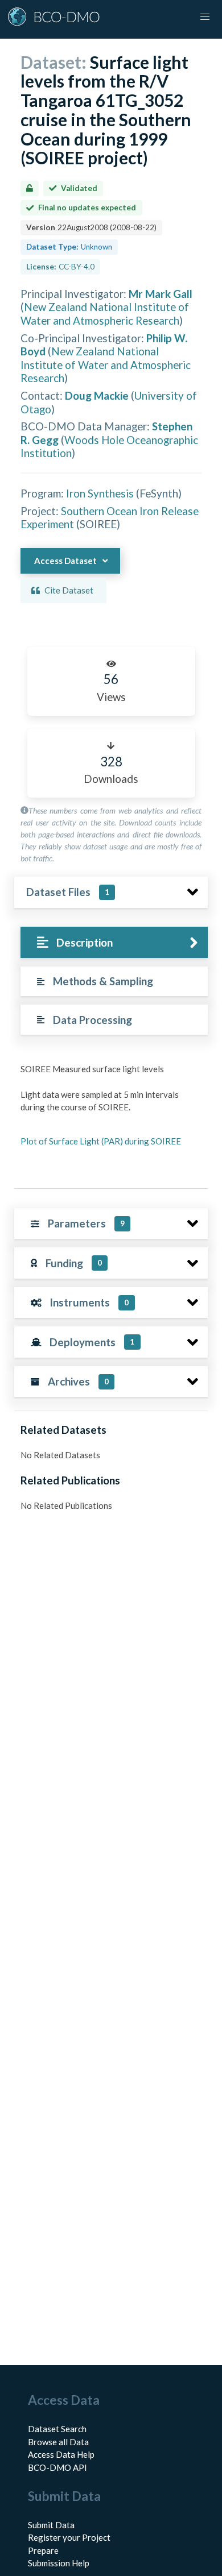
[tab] (114, 942)
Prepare (43, 2550)
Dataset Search (57, 2429)
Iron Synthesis (100, 493)
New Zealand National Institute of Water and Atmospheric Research (105, 313)
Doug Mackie (97, 395)
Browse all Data (58, 2442)
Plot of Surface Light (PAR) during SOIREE (101, 1141)
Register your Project (69, 2537)
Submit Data (51, 2525)
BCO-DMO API (57, 2467)
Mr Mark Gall (161, 294)
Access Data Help (61, 2454)
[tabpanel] (111, 1116)
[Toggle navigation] (205, 17)
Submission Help (59, 2563)
